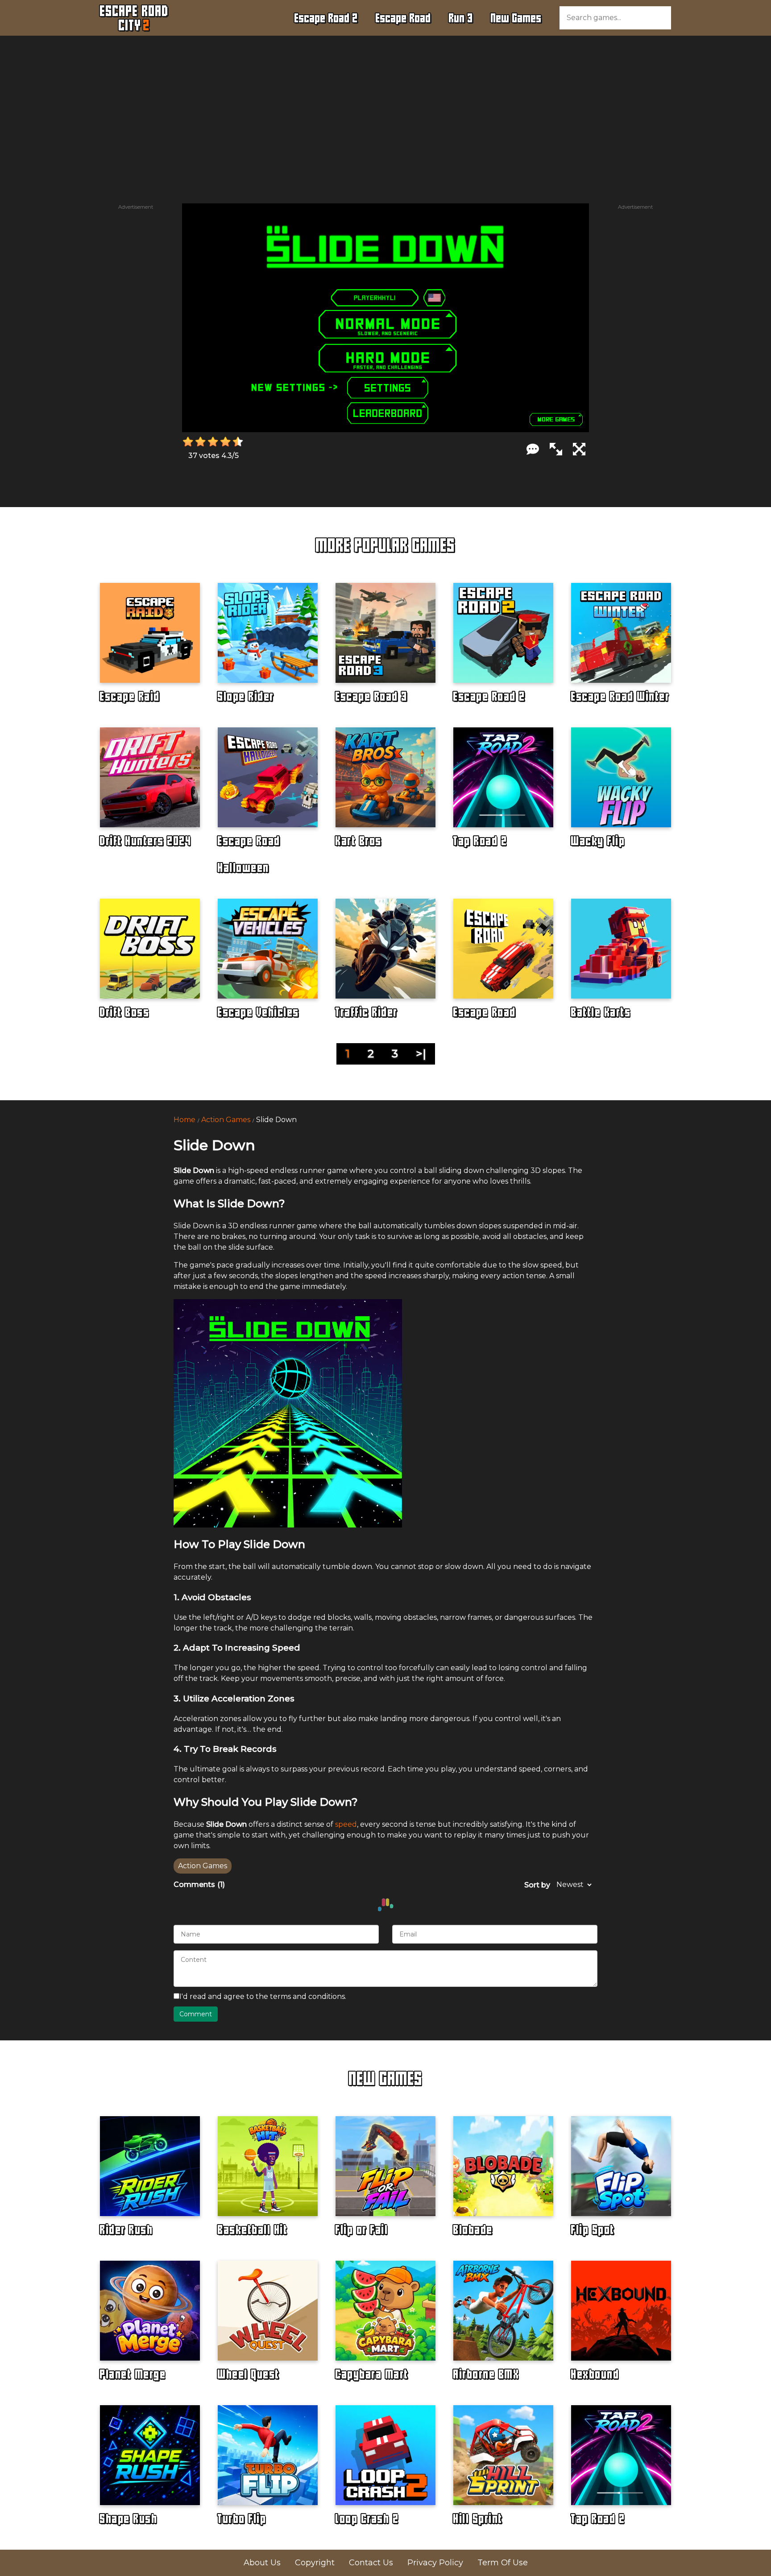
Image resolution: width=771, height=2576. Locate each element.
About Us (262, 2563)
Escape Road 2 (326, 18)
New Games (516, 18)
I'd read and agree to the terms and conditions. (263, 1996)
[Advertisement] (385, 105)
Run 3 (461, 18)
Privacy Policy (435, 2563)
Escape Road (403, 18)
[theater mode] (556, 449)
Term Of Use (503, 2563)
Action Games (226, 1120)
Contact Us (371, 2563)
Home (184, 1120)
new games (386, 2078)
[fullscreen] (579, 449)
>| (421, 1054)
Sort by (537, 1885)
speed (346, 1824)
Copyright (315, 2563)
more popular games (385, 545)
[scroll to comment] (533, 449)
